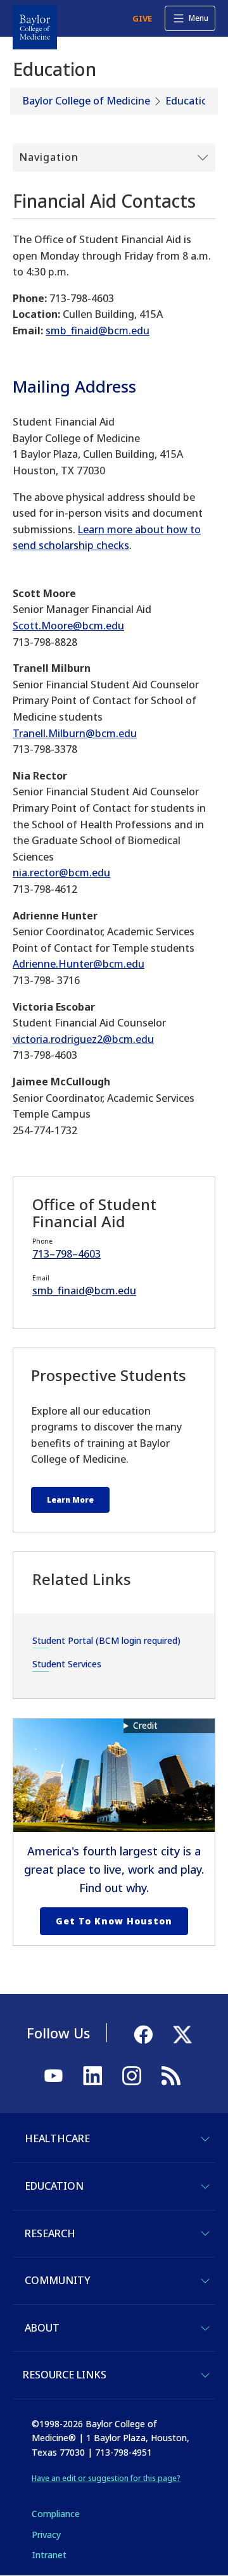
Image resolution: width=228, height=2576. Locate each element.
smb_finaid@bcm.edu (98, 331)
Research (50, 2233)
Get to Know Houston (114, 1921)
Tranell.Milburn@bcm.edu (75, 733)
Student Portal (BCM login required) (106, 1640)
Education (190, 101)
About (42, 2328)
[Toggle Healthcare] (205, 2139)
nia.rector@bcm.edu (61, 873)
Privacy (46, 2535)
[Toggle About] (205, 2328)
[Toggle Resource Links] (205, 2375)
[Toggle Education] (205, 2187)
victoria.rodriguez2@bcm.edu (83, 1039)
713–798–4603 (66, 1254)
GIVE (142, 18)
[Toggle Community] (205, 2281)
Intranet (49, 2555)
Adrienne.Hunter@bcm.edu (79, 964)
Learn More (70, 1500)
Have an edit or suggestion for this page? (106, 2478)
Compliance (56, 2514)
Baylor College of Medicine (86, 101)
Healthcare (57, 2138)
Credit (145, 1725)
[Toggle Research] (205, 2233)
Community (57, 2280)
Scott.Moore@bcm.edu (68, 626)
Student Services (67, 1664)
